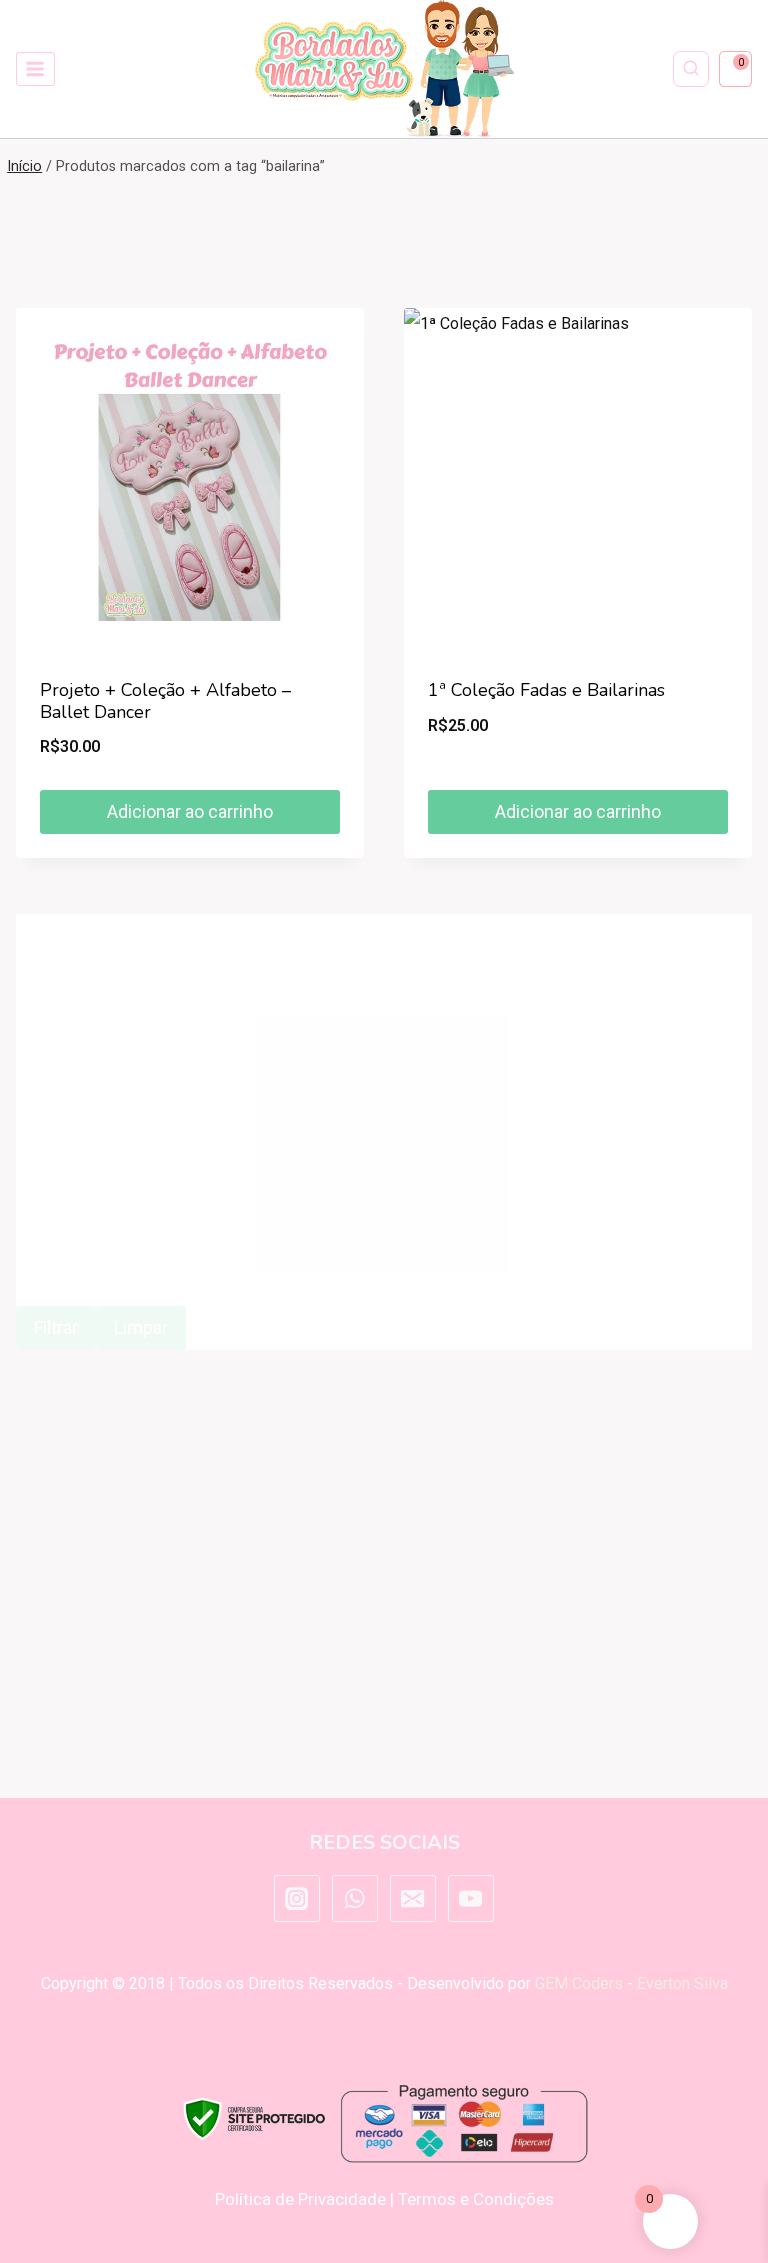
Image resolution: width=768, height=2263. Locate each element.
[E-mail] (413, 1898)
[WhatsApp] (355, 1898)
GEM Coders (579, 1983)
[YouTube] (471, 1898)
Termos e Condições (476, 2199)
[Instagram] (297, 1898)
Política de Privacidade (300, 2199)
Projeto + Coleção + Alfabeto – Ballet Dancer (165, 701)
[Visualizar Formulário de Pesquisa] (691, 69)
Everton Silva (682, 1983)
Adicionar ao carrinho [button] (190, 811)
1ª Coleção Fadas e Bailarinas (546, 690)
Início (24, 166)
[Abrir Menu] (35, 68)
